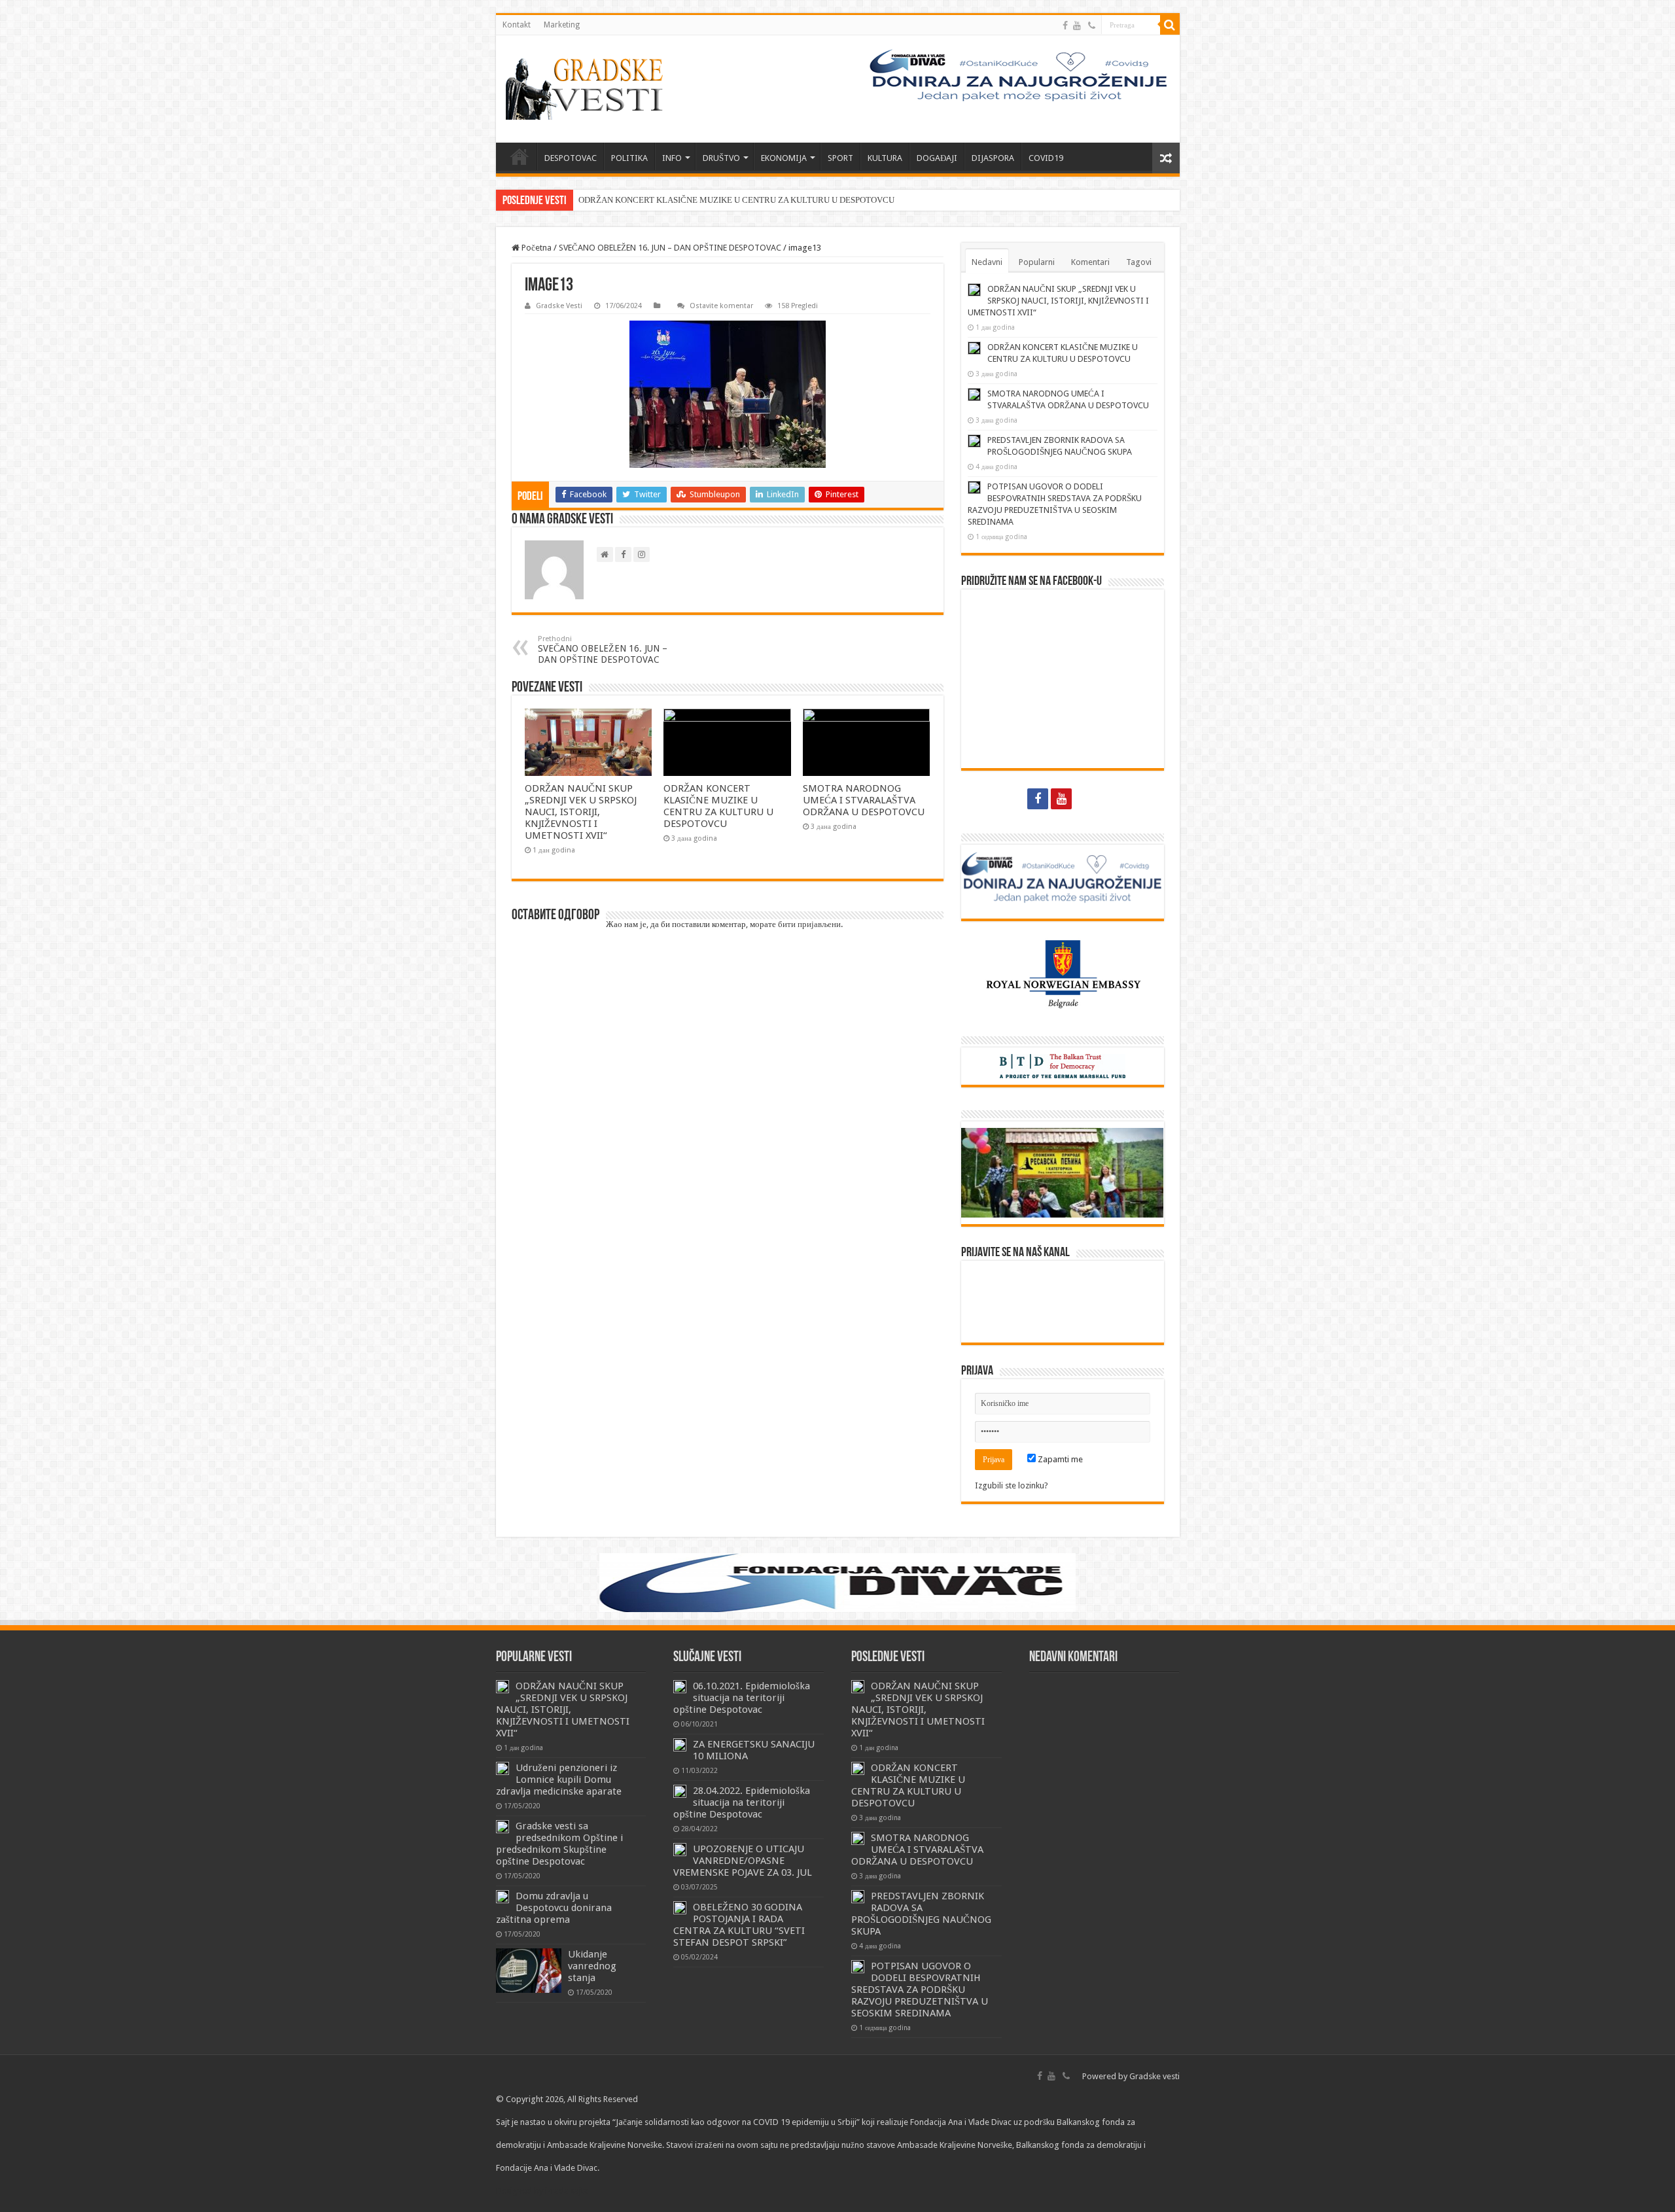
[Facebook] (1065, 26)
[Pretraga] (1170, 25)
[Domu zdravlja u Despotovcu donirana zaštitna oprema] (502, 1897)
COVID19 (1046, 158)
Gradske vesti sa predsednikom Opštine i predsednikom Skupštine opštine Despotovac (559, 1844)
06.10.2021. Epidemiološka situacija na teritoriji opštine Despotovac (742, 1698)
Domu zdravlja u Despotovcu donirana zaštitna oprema (554, 1908)
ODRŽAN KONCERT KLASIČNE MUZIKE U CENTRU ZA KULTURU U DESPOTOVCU (736, 200)
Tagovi (1139, 262)
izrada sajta (567, 2191)
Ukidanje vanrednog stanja (592, 1966)
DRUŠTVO (721, 158)
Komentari (1090, 262)
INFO (672, 158)
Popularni (1037, 262)
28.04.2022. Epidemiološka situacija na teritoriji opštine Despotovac (742, 1802)
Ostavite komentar (721, 306)
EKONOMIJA (784, 158)
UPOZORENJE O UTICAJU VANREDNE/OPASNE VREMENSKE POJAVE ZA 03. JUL (743, 1861)
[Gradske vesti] (588, 89)
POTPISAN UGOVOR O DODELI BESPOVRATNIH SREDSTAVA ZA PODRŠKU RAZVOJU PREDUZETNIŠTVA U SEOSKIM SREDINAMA (920, 1990)
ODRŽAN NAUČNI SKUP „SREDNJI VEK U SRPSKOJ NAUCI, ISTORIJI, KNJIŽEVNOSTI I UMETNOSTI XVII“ (581, 812)
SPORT (840, 158)
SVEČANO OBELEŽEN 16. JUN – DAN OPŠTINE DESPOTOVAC (670, 248)
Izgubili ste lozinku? (1012, 1485)
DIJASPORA (993, 158)
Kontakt (517, 25)
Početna (536, 248)
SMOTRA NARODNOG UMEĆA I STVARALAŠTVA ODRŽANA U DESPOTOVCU (864, 800)
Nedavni (987, 262)
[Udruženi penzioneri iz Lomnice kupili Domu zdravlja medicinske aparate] (502, 1768)
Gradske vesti (1155, 2076)
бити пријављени (809, 924)
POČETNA (520, 156)
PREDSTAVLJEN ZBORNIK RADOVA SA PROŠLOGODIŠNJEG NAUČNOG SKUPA (921, 1914)
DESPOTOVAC (571, 158)
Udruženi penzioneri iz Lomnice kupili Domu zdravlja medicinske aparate (559, 1780)
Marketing (562, 25)
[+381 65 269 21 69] (1092, 26)
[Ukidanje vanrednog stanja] (529, 1971)
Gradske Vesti (559, 306)
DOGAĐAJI (937, 158)
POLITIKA (629, 158)
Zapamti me (1059, 1459)
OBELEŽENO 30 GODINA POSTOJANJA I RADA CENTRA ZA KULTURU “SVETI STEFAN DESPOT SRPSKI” (739, 1925)
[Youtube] (1077, 26)
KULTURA (885, 158)
